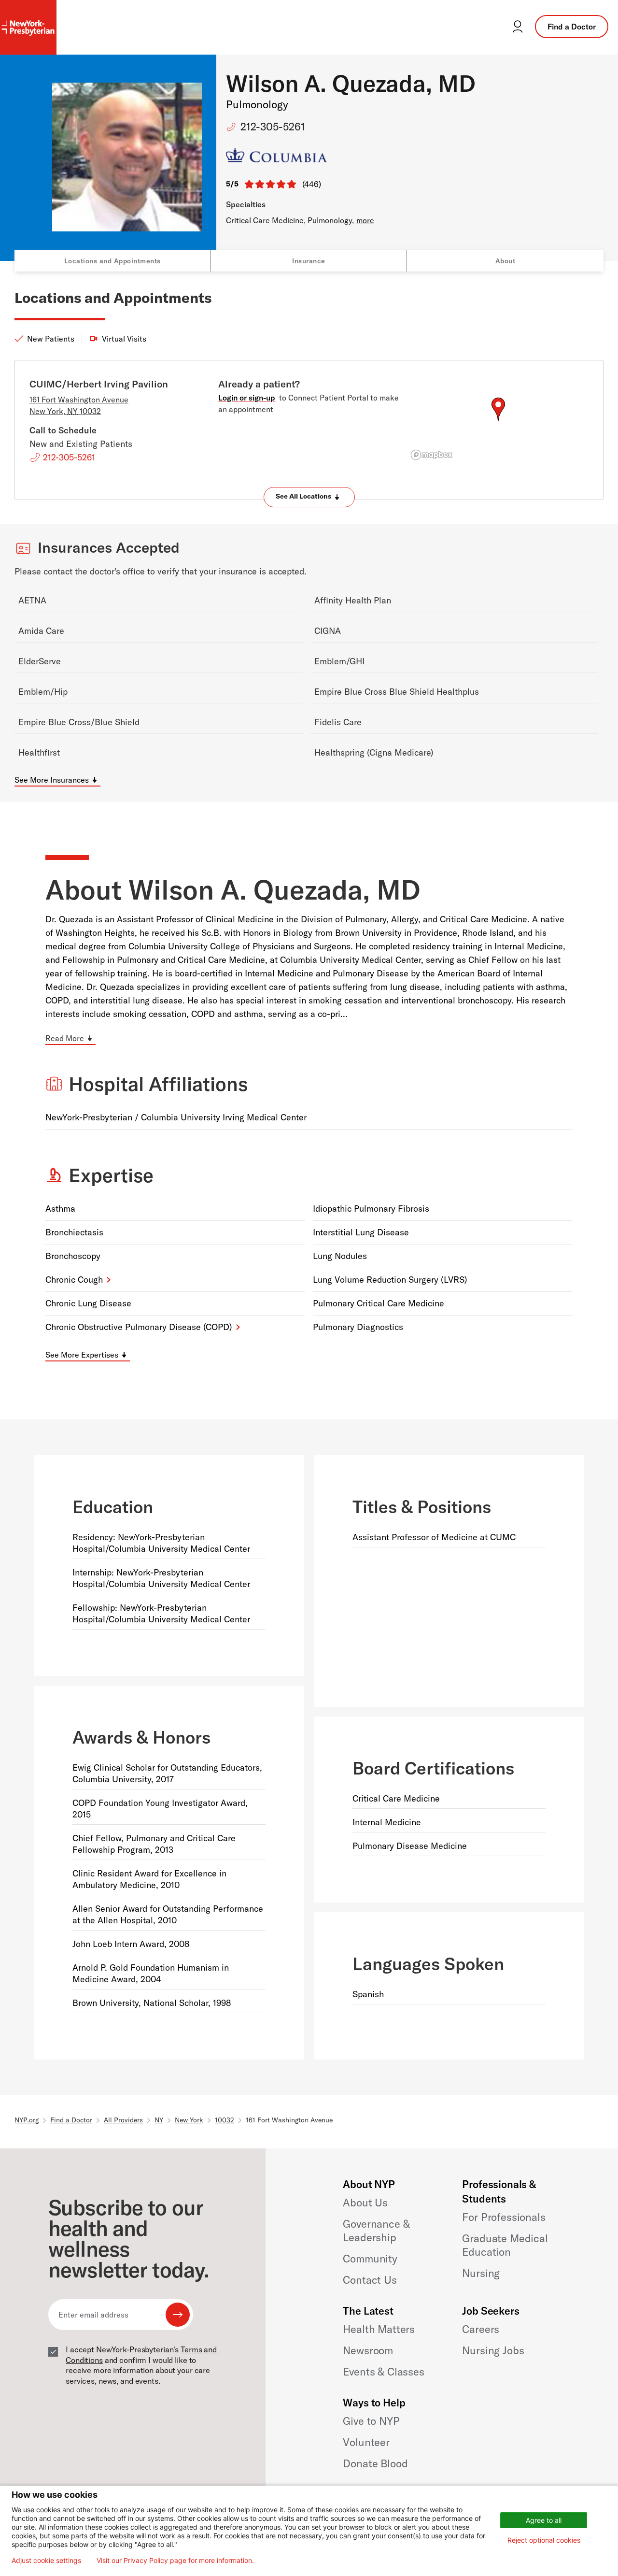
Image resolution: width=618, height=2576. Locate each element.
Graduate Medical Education (505, 2245)
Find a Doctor (572, 27)
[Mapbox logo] (432, 455)
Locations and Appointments (112, 261)
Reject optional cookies (544, 2540)
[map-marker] (498, 409)
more (365, 220)
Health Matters (379, 2329)
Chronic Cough (74, 1280)
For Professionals (504, 2217)
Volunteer (366, 2442)
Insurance (309, 261)
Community (370, 2259)
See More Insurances (52, 780)
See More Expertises (82, 1355)
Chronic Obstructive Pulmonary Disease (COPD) (139, 1327)
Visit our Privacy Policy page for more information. (175, 2561)
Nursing (481, 2273)
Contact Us (370, 2280)
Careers (481, 2329)
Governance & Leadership (376, 2231)
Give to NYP (371, 2421)
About (506, 261)
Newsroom (368, 2350)
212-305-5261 (273, 127)
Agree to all (544, 2520)
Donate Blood (375, 2463)
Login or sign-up (247, 398)
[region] (498, 421)
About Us (365, 2203)
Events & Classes (383, 2372)
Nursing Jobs (493, 2350)
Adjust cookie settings (46, 2561)
